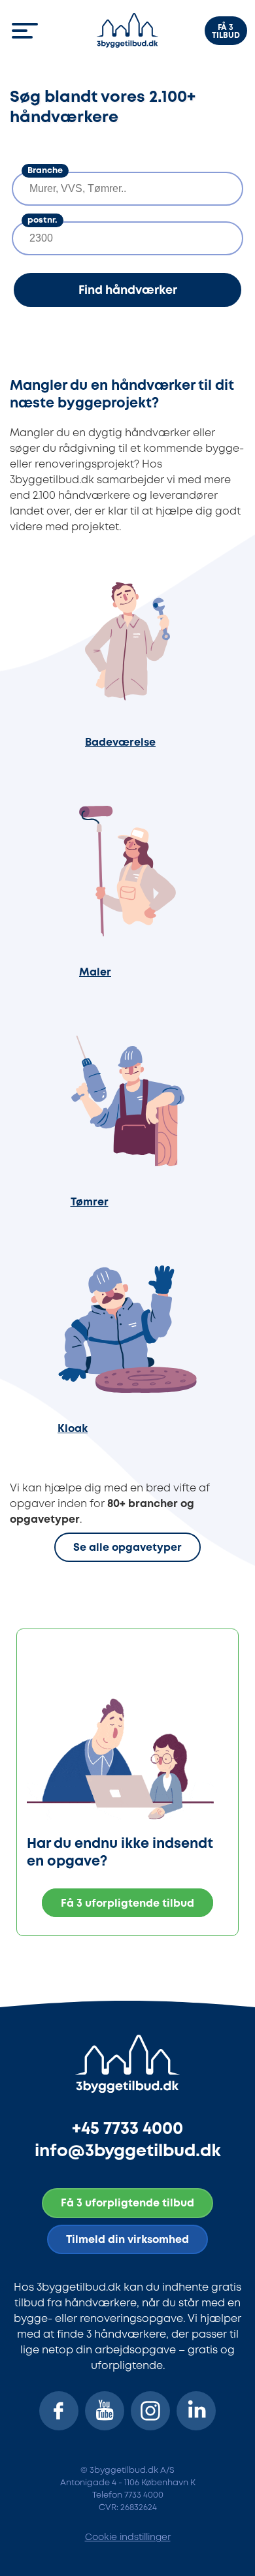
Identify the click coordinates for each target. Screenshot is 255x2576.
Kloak (73, 1429)
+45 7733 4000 (127, 2129)
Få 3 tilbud (226, 32)
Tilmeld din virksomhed (127, 2240)
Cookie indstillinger (128, 2537)
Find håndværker (128, 291)
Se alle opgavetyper (127, 1549)
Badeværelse (120, 743)
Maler (95, 973)
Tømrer (90, 1202)
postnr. (42, 220)
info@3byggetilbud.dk (128, 2151)
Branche (45, 171)
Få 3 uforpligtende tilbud (127, 1904)
